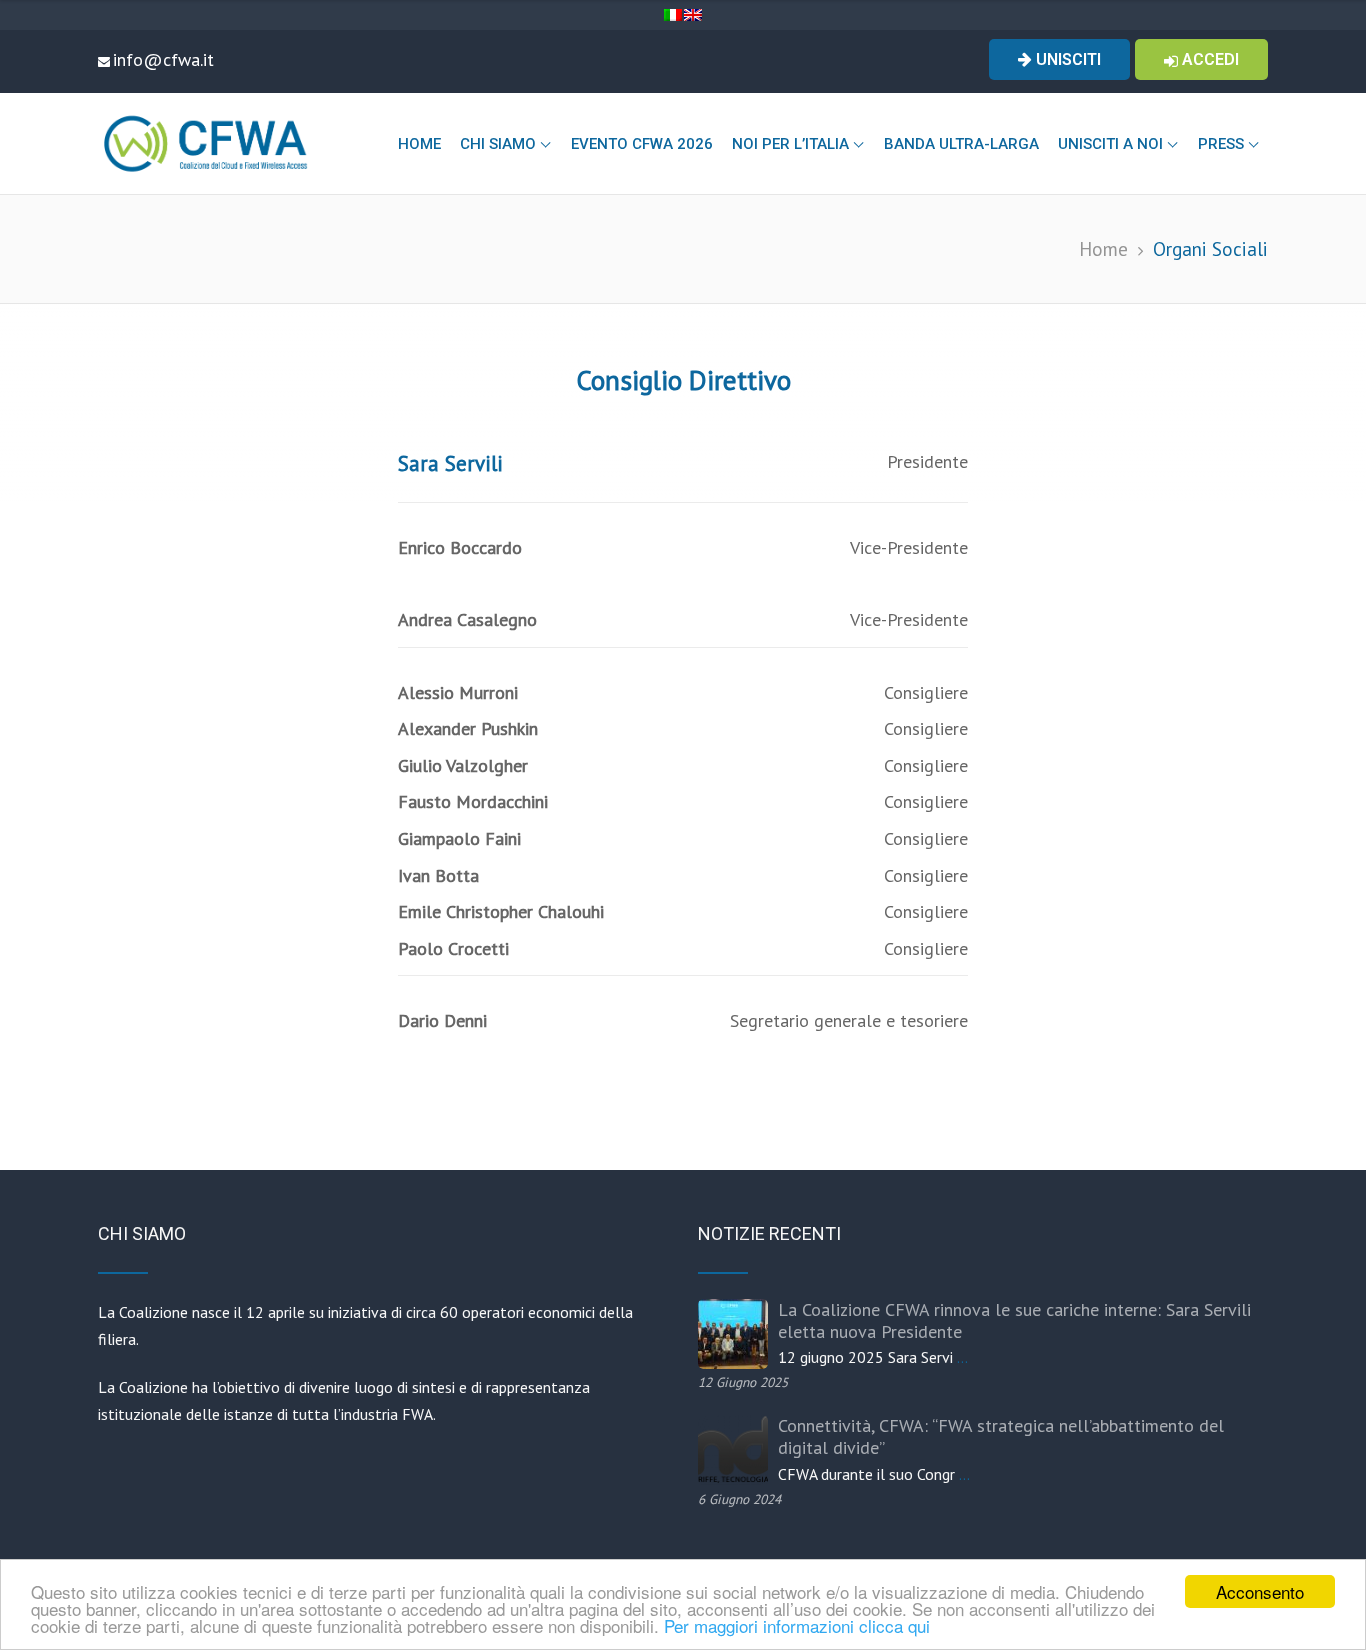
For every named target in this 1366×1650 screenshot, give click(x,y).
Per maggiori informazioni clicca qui (797, 1625)
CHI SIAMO (498, 144)
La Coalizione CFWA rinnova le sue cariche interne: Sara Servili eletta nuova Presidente (1014, 1320)
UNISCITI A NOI (1110, 144)
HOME (419, 144)
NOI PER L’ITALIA (790, 144)
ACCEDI (1208, 59)
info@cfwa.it (163, 59)
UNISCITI (1066, 59)
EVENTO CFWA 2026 (642, 144)
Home (1103, 248)
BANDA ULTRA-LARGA (961, 144)
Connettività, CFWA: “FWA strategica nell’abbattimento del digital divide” (1001, 1436)
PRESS (1221, 144)
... (962, 1357)
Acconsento (1260, 1591)
